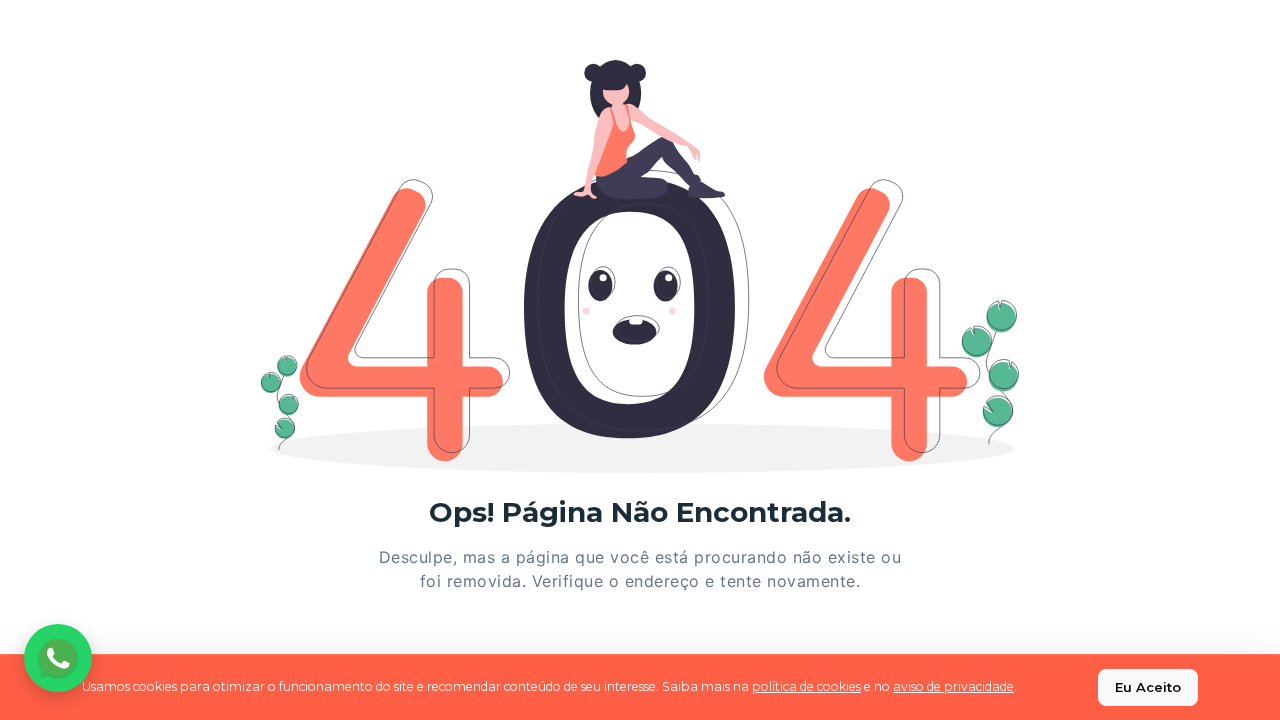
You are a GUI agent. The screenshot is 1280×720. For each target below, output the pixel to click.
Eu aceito (1148, 687)
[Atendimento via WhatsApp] (58, 658)
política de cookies (806, 686)
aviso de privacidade (953, 686)
